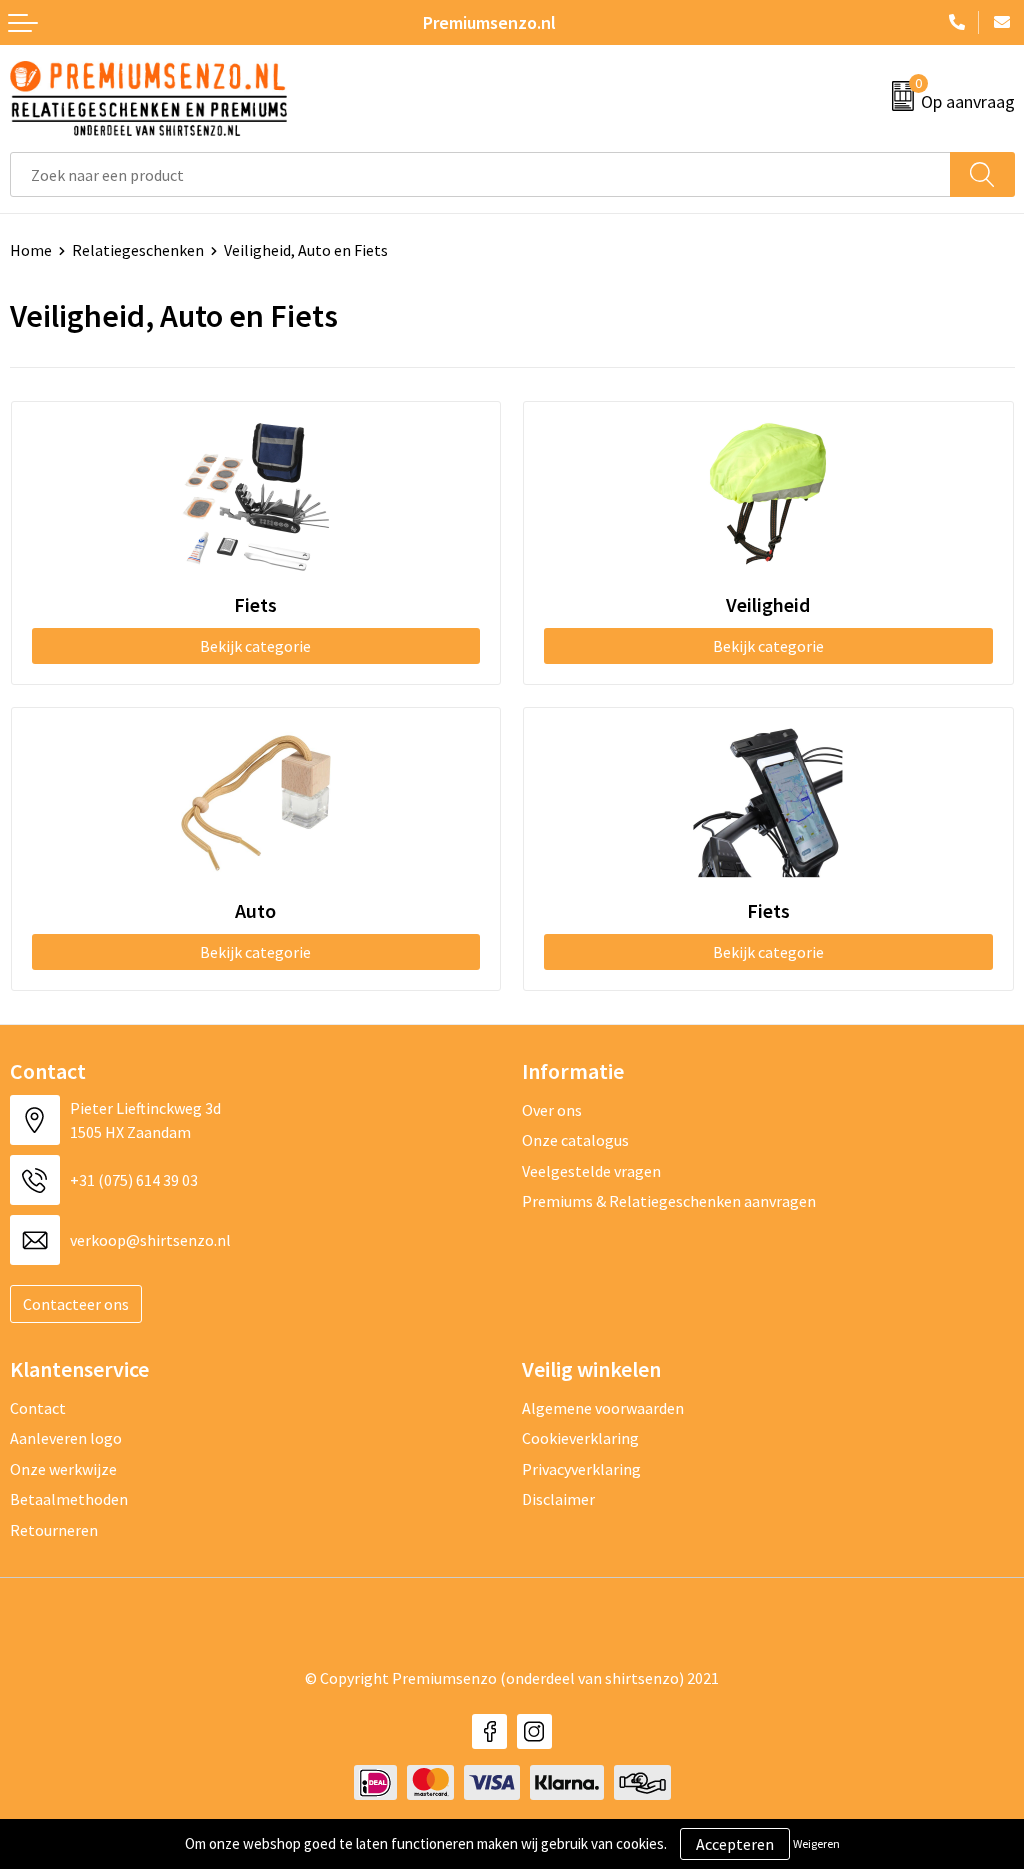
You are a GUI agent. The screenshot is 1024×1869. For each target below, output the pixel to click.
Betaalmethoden (69, 1499)
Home (31, 250)
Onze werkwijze (63, 1469)
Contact (38, 1408)
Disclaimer (558, 1499)
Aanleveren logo (66, 1438)
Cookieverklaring (580, 1438)
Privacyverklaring (581, 1469)
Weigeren (816, 1843)
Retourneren (54, 1530)
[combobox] (480, 174)
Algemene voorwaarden (603, 1408)
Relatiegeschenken (138, 250)
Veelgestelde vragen (591, 1171)
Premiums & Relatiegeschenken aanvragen (669, 1201)
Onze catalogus (575, 1140)
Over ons (552, 1110)
